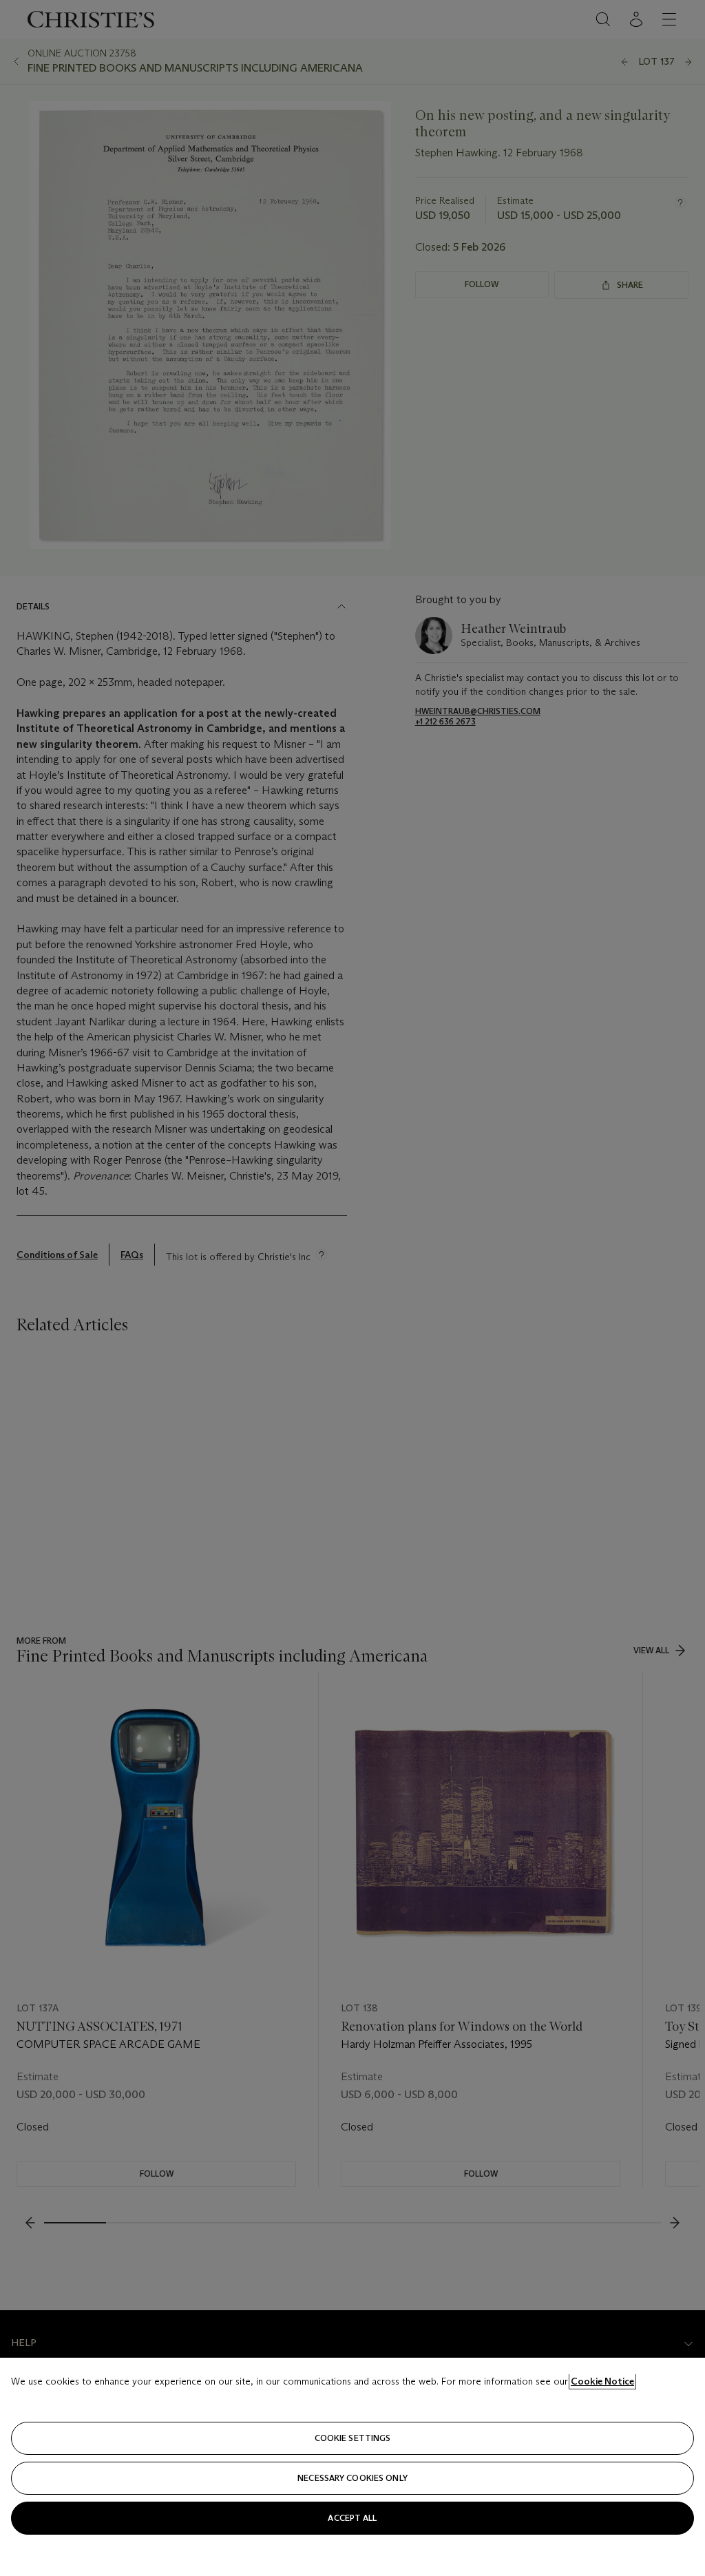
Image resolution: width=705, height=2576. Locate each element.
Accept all (352, 2518)
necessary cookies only (352, 2478)
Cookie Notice (602, 2381)
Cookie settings (353, 2438)
